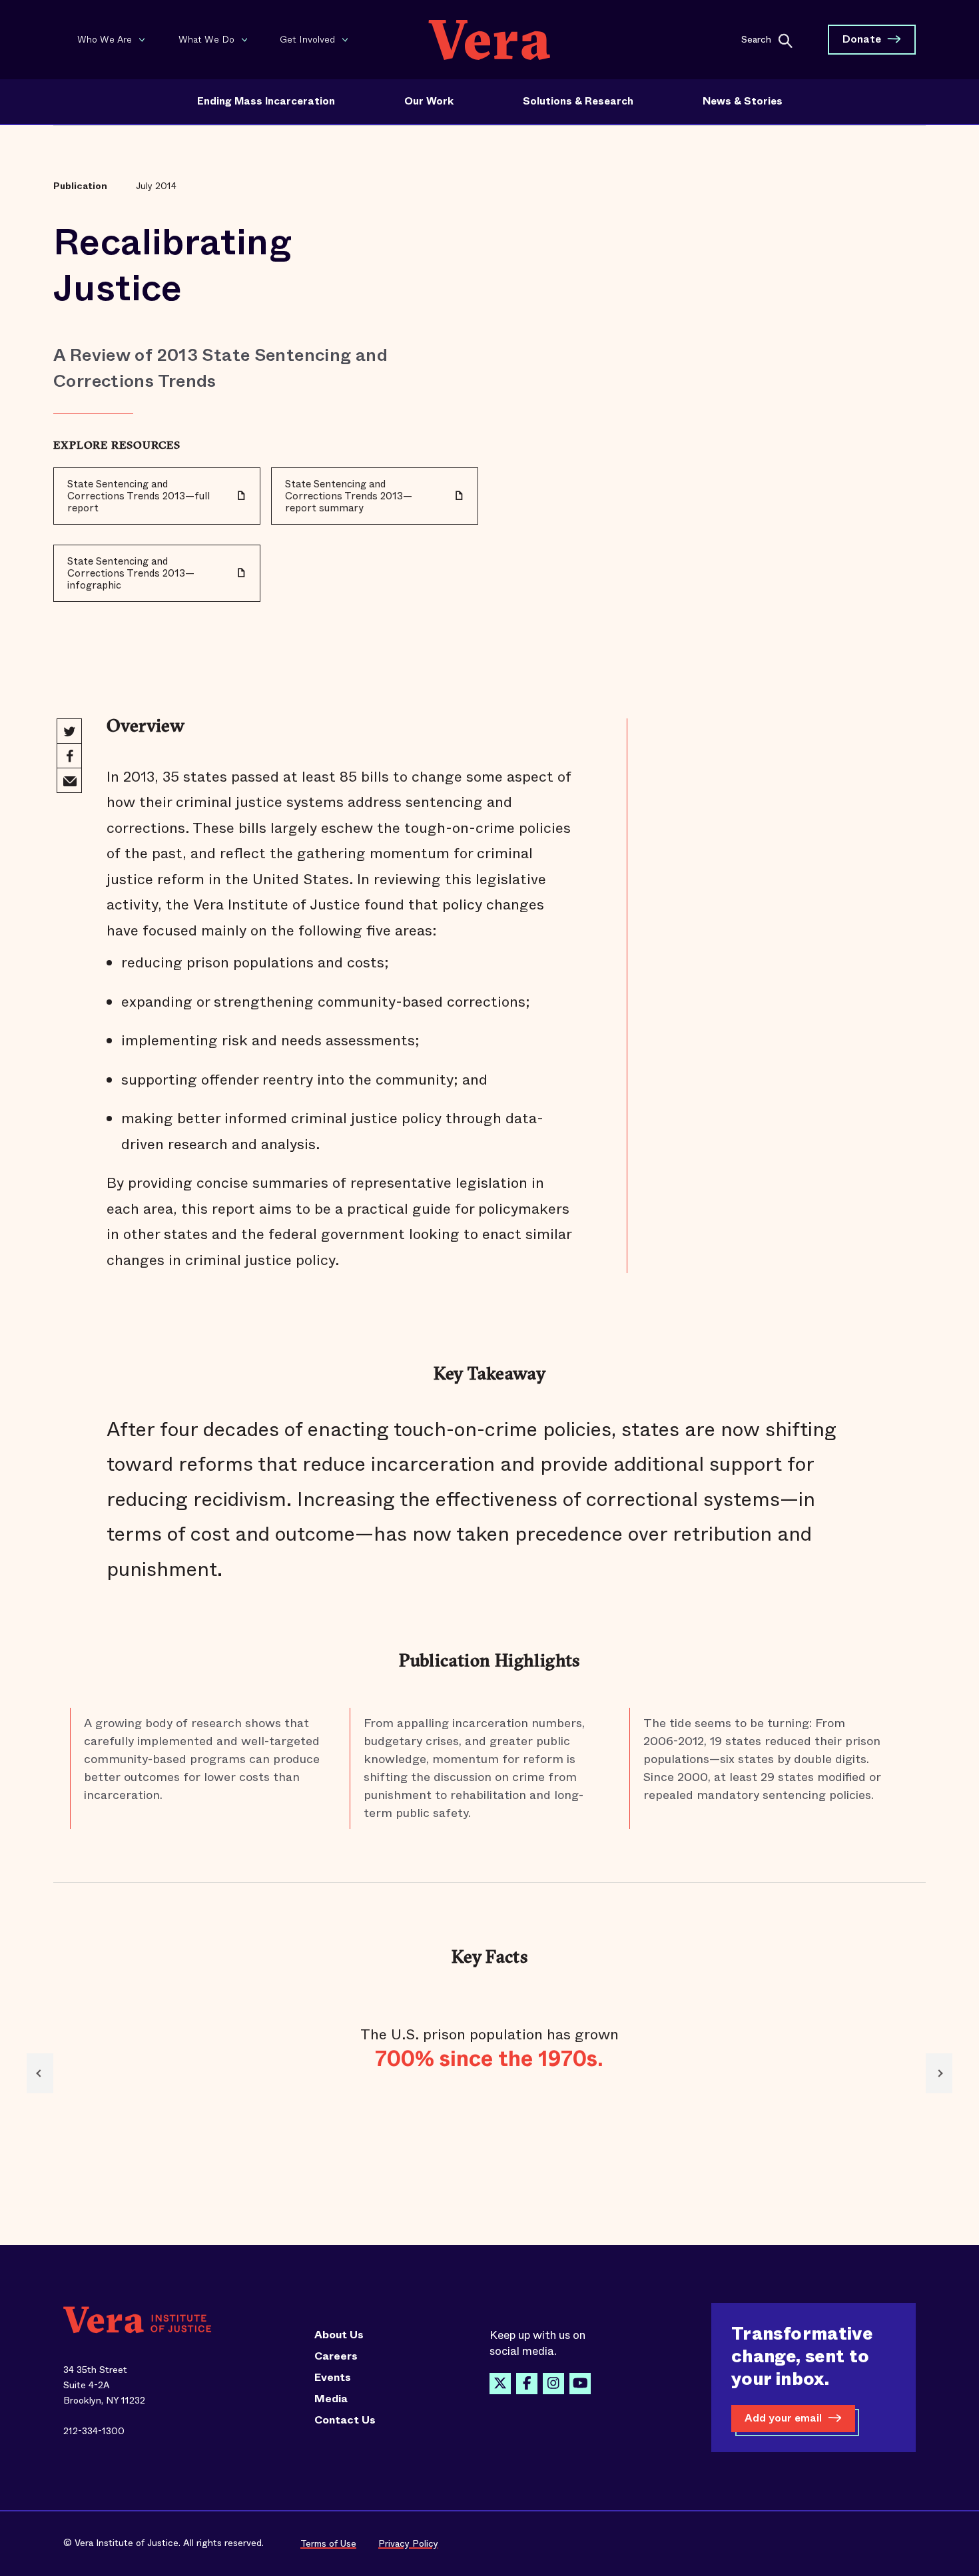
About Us (339, 2335)
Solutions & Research (578, 101)
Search (756, 39)
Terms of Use (328, 2543)
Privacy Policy (408, 2543)
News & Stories (743, 101)
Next (939, 2073)
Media (331, 2399)
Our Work (429, 101)
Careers (336, 2356)
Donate (862, 39)
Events (333, 2378)
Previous (40, 2073)
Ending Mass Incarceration (266, 101)
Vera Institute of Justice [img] (489, 40)
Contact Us (345, 2420)
